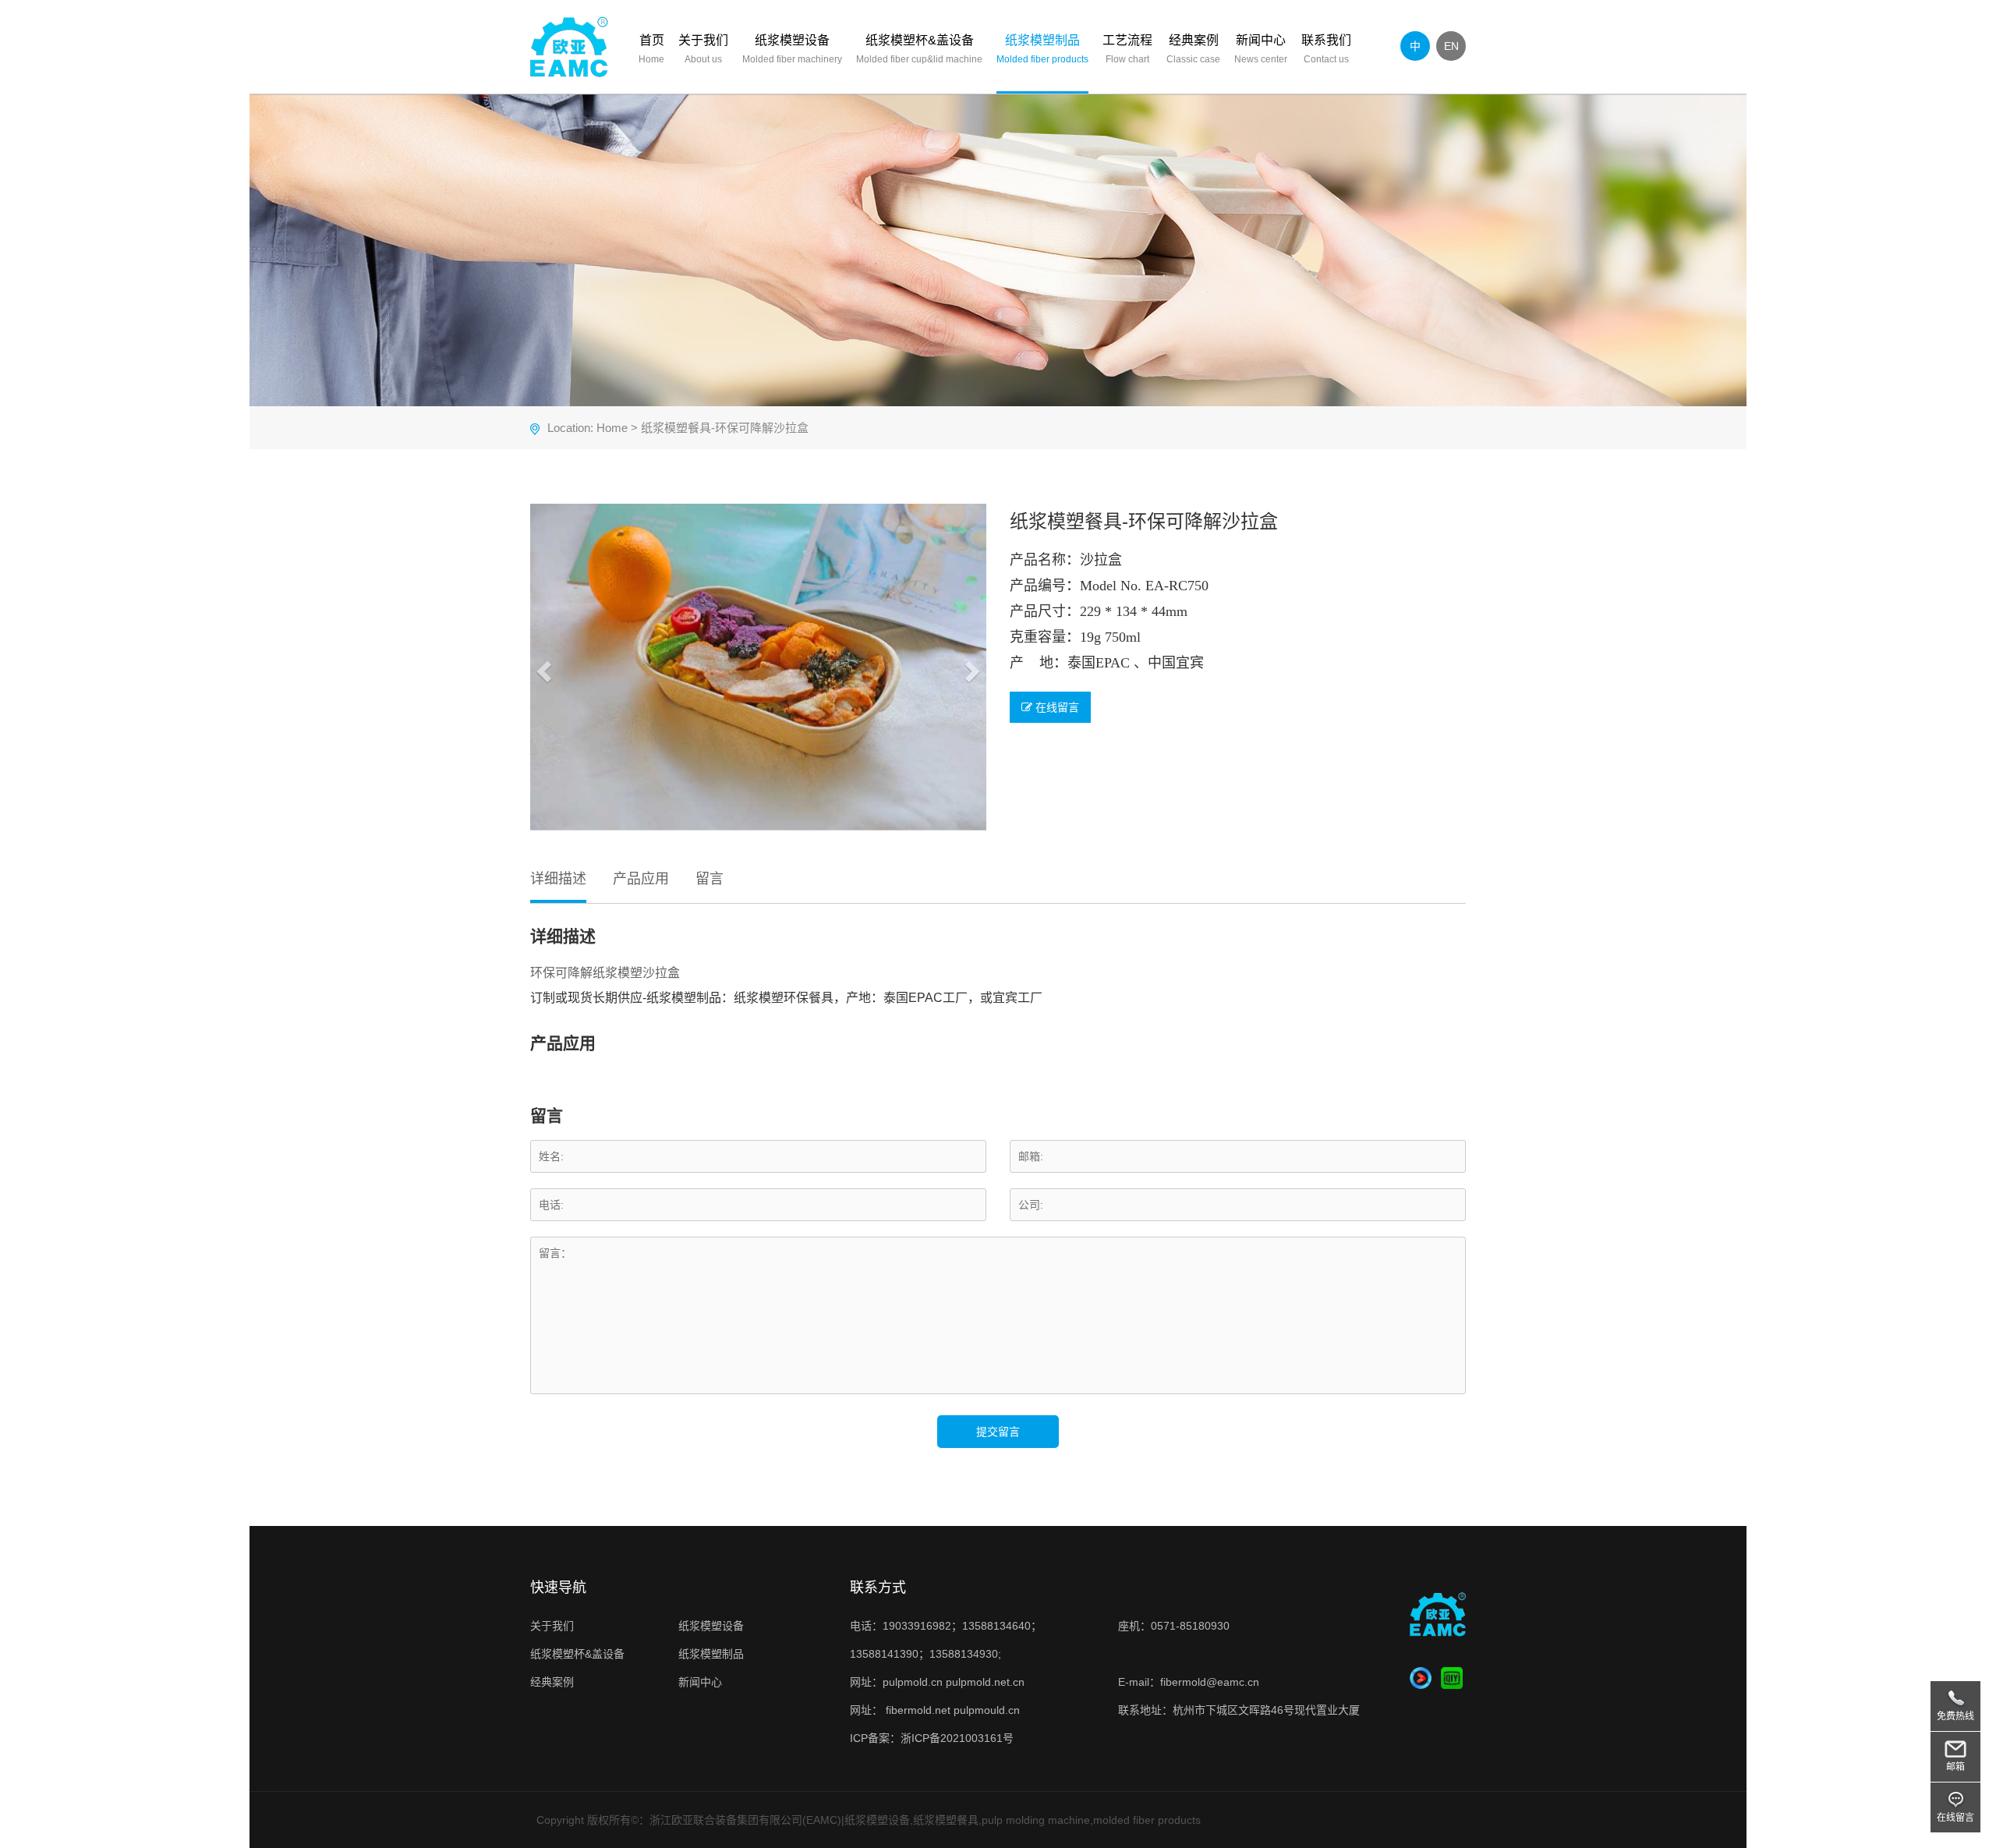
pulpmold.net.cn (985, 1682)
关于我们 (703, 49)
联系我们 (1326, 49)
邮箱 (1955, 1767)
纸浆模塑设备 (792, 49)
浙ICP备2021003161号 (957, 1738)
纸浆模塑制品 (1042, 49)
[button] (542, 667)
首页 (651, 49)
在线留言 (1056, 707)
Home (612, 428)
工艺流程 (1127, 49)
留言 (710, 879)
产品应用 (641, 879)
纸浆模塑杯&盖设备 (919, 49)
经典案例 (1193, 49)
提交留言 (998, 1432)
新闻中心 (1261, 49)
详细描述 (558, 879)
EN (1451, 46)
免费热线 (1955, 1716)
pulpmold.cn (913, 1682)
